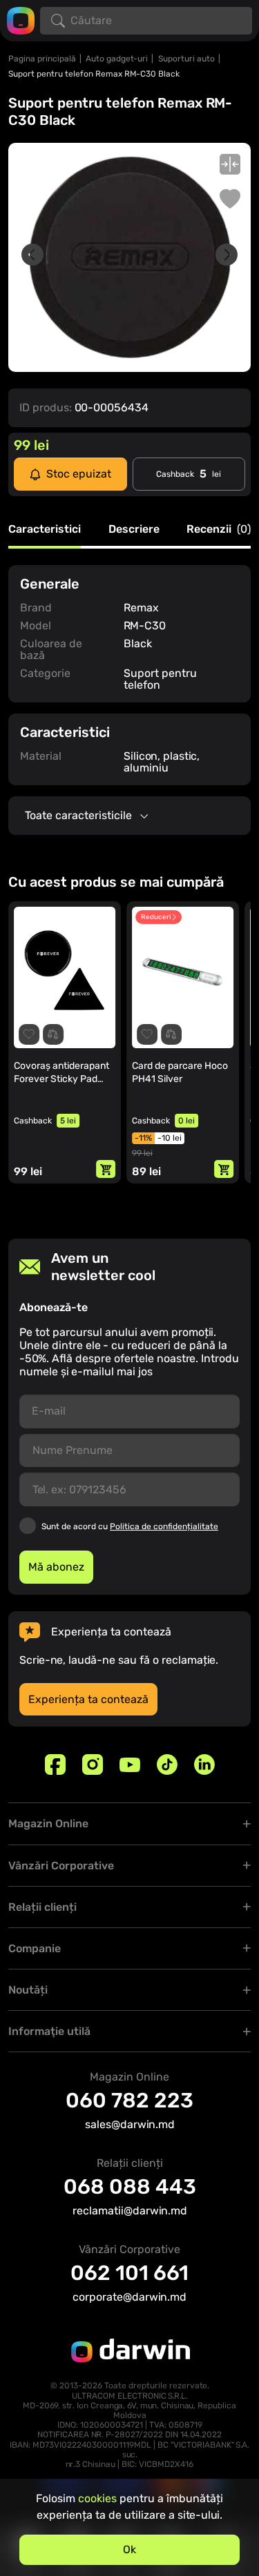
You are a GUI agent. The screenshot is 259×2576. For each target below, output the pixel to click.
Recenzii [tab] (219, 530)
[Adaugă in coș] (106, 1169)
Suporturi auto (186, 59)
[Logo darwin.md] (21, 20)
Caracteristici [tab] (45, 530)
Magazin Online (48, 1823)
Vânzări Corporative (61, 1866)
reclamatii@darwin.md (130, 2211)
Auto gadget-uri (117, 59)
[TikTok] (167, 1764)
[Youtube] (130, 1764)
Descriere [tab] (134, 530)
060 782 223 (129, 2101)
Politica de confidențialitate (164, 1526)
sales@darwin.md (130, 2124)
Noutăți (28, 1990)
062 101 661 (129, 2273)
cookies (97, 2498)
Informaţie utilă (49, 2031)
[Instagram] (93, 1764)
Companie (35, 1948)
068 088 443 (130, 2187)
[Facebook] (55, 1764)
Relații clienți (42, 1907)
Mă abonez (56, 1567)
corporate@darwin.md (129, 2297)
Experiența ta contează (88, 1699)
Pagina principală (42, 59)
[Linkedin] (204, 1764)
